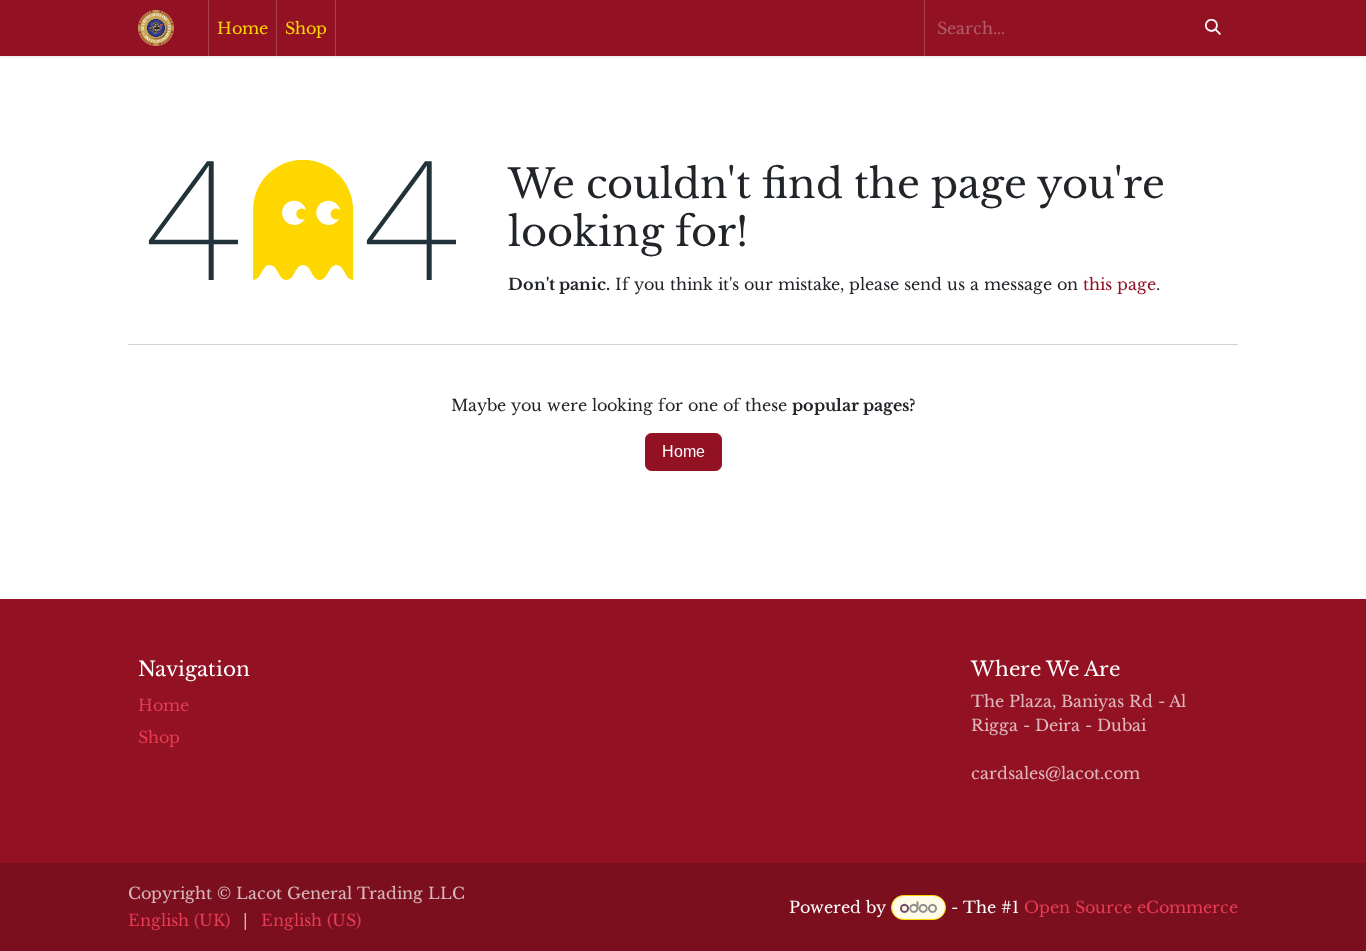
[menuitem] (242, 28)
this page (1119, 284)
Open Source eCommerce (1131, 907)
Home (683, 451)
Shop (159, 737)
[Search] (1213, 28)
